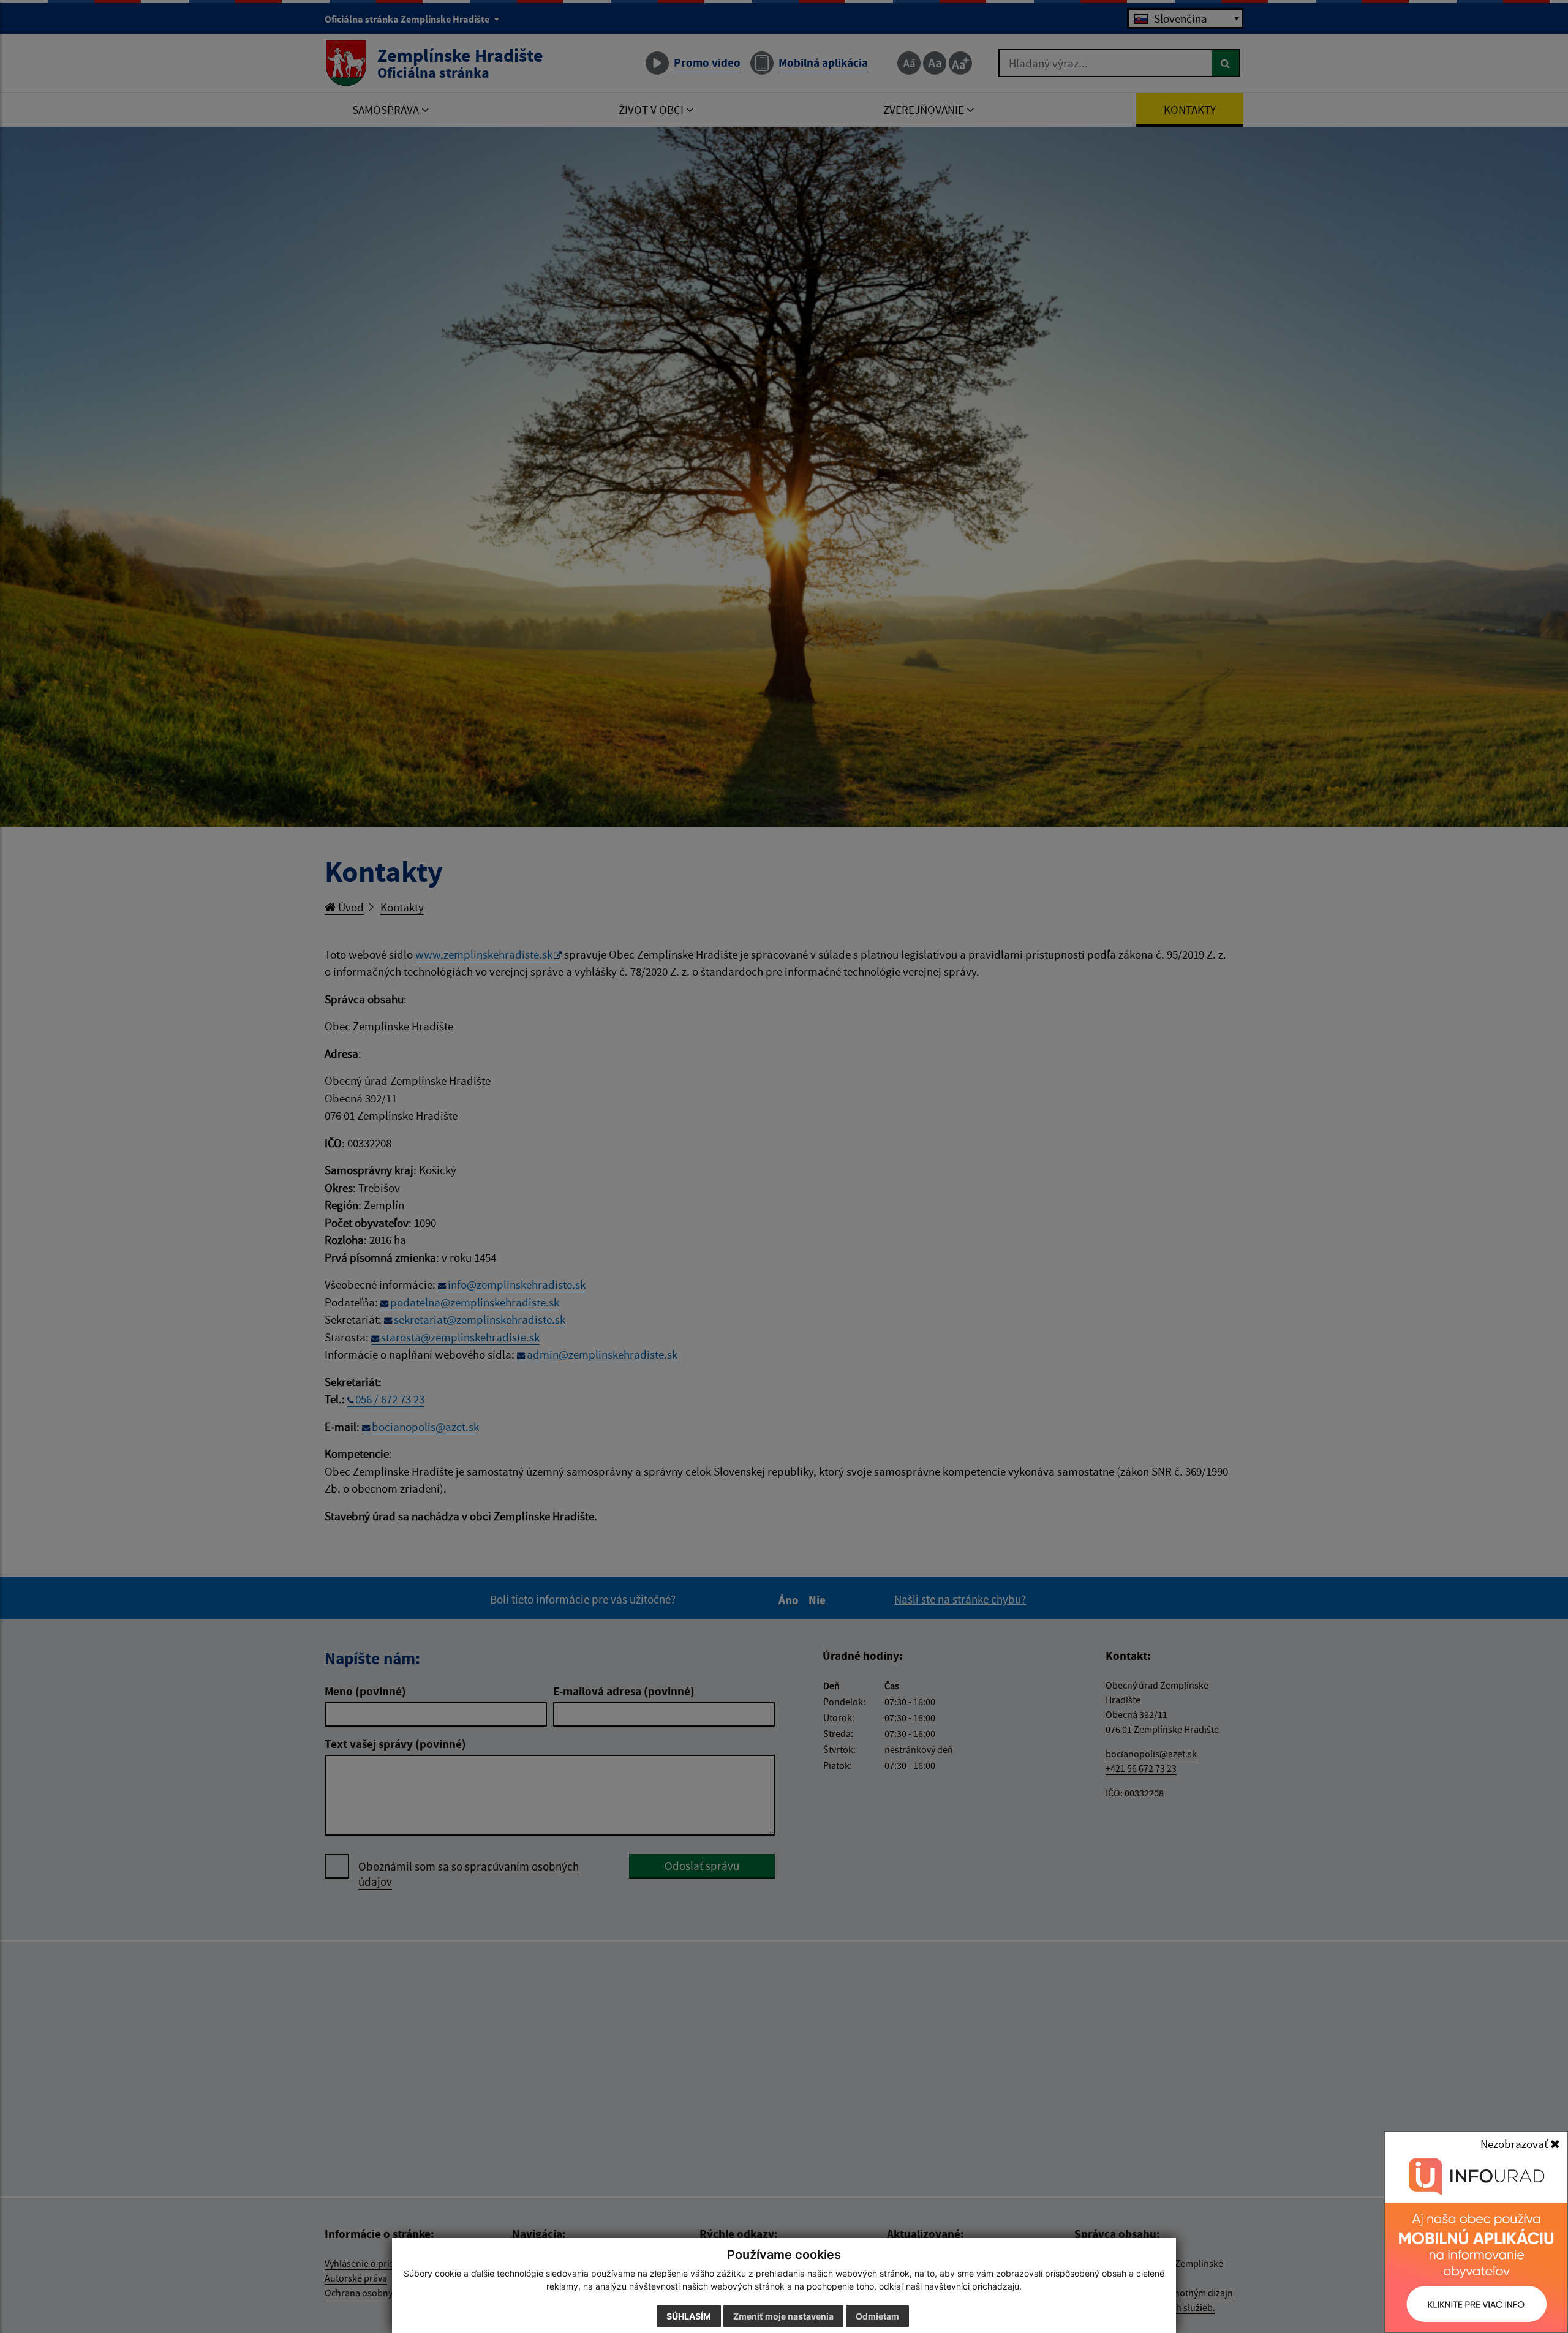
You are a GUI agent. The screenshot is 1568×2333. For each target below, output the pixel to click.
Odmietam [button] (877, 2316)
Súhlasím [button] (689, 2316)
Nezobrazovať (1515, 2144)
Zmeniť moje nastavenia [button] (783, 2316)
